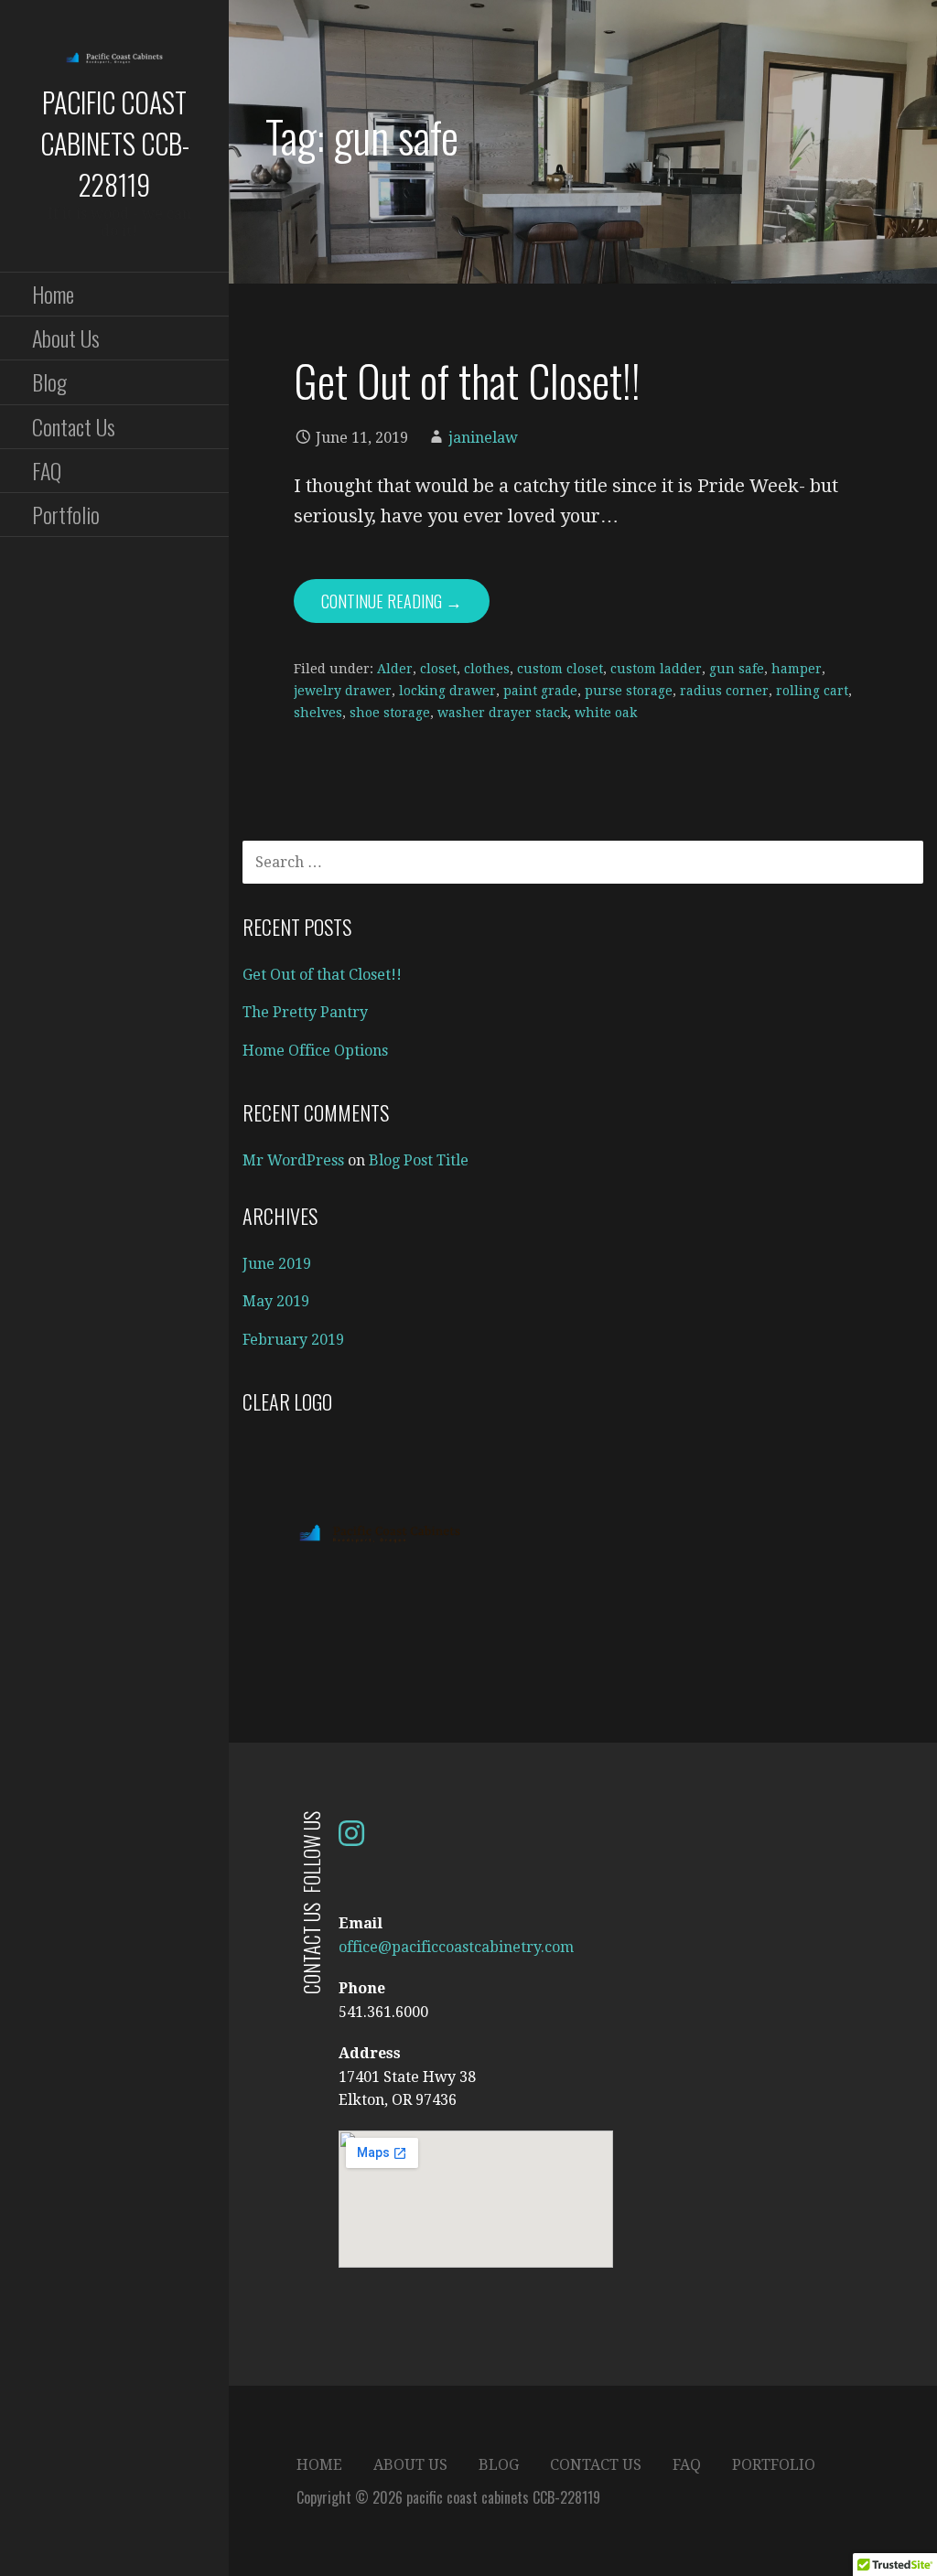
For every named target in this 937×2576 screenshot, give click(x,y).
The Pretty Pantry (305, 1012)
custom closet (560, 669)
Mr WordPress (293, 1160)
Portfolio (66, 514)
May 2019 (276, 1301)
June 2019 (277, 1264)
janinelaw (483, 438)
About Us (66, 338)
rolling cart (812, 691)
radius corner (724, 691)
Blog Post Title (419, 1160)
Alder (395, 669)
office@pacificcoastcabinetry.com (456, 1947)
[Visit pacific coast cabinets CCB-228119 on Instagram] (351, 1839)
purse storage (629, 691)
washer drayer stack (502, 713)
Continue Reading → (392, 601)
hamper (797, 669)
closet (438, 669)
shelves (318, 713)
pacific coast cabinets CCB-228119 (115, 143)
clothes (487, 669)
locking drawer (447, 691)
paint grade (540, 691)
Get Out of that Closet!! (467, 380)
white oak (606, 713)
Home (53, 294)
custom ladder (656, 669)
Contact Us (74, 426)
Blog (49, 381)
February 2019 (293, 1340)
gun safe (737, 669)
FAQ (47, 470)
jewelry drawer (343, 691)
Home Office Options (315, 1051)
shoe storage (390, 713)
